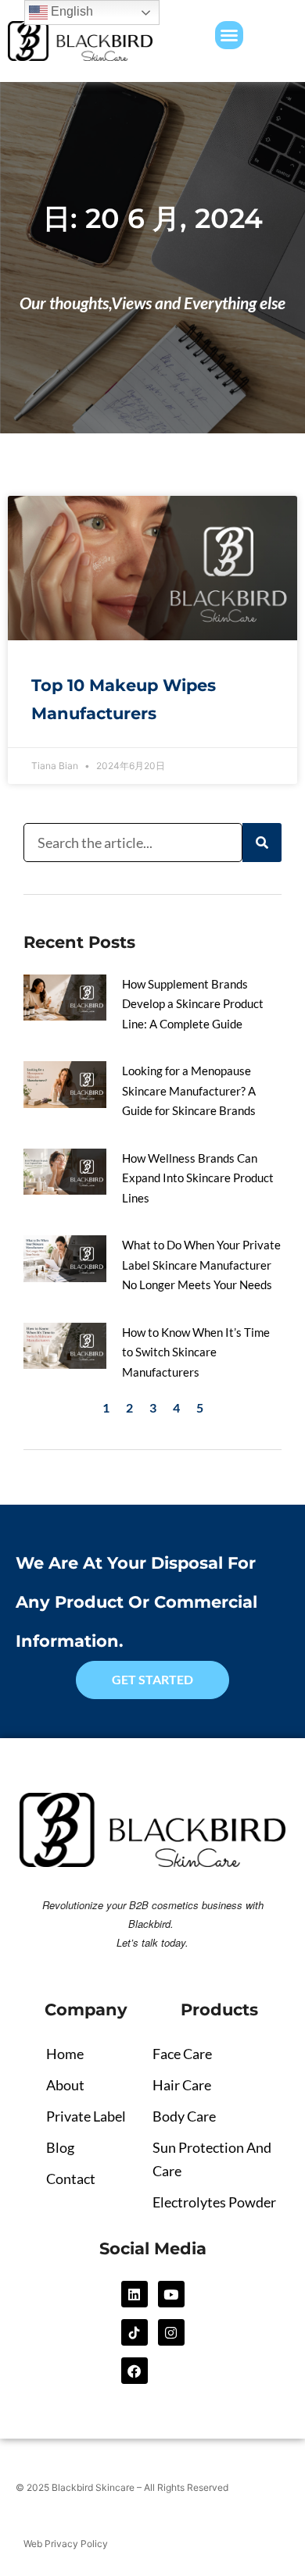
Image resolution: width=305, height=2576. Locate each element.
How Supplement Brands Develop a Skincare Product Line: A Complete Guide (193, 1004)
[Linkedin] (135, 2294)
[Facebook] (135, 2371)
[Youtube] (171, 2294)
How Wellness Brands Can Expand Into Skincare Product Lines (198, 1178)
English (70, 11)
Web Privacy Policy (66, 2544)
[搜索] (262, 843)
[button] (229, 35)
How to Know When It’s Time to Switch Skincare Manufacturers (196, 1352)
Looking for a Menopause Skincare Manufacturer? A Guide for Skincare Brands (189, 1090)
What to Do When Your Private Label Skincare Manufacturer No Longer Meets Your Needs (201, 1265)
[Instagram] (171, 2332)
